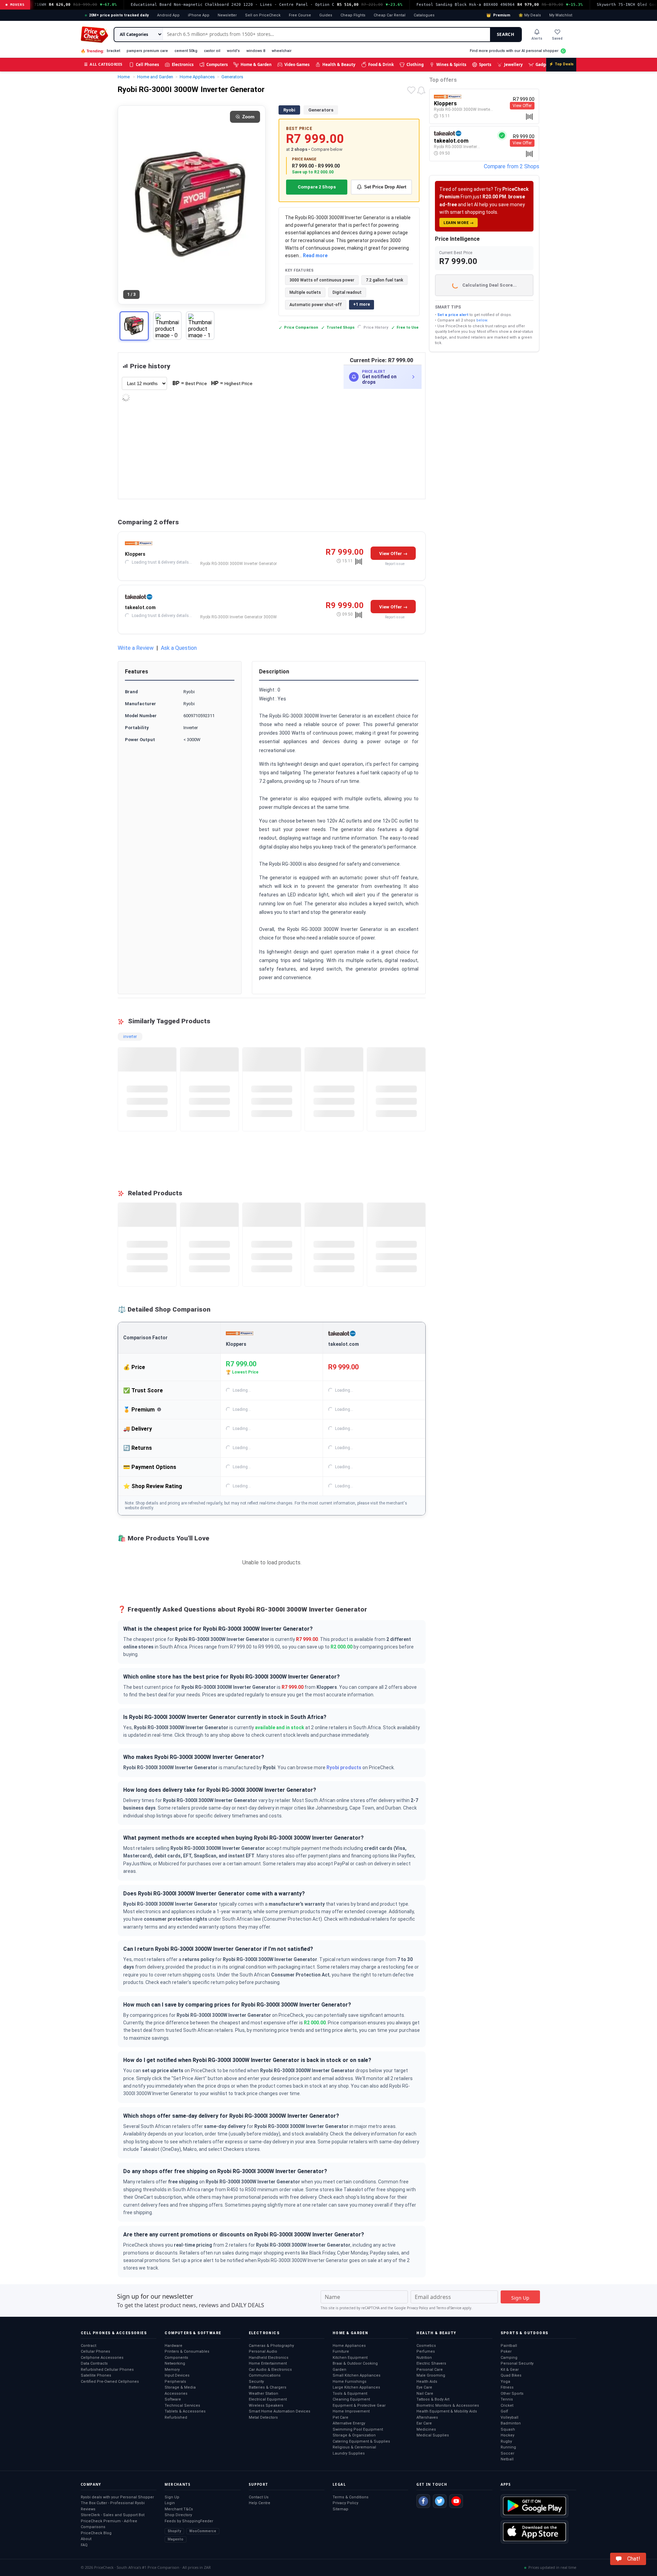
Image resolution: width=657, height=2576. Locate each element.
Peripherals (175, 2382)
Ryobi (289, 110)
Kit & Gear (510, 2370)
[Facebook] (423, 2501)
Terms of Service (449, 2308)
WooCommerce (203, 2531)
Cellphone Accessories (102, 2358)
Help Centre (260, 2503)
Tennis (507, 2399)
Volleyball (510, 2417)
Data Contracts (94, 2363)
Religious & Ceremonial (354, 2447)
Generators (321, 110)
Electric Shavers (431, 2363)
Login (170, 2503)
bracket (113, 51)
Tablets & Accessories (185, 2411)
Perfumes (426, 2351)
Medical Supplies (433, 2435)
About (86, 2539)
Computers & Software (193, 2333)
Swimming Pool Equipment (358, 2429)
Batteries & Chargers (268, 2387)
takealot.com (140, 607)
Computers (217, 64)
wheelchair (282, 51)
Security (256, 2382)
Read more (315, 255)
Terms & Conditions (351, 2497)
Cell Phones (147, 64)
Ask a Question (179, 648)
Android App (168, 15)
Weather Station (263, 2394)
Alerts (537, 38)
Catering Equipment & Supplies (361, 2441)
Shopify (174, 2531)
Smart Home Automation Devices (280, 2411)
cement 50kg (186, 51)
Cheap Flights (353, 15)
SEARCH (506, 34)
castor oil (212, 51)
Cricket (507, 2406)
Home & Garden (256, 64)
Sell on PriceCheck (263, 15)
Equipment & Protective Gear (359, 2406)
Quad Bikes (511, 2375)
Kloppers (135, 554)
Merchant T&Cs (179, 2509)
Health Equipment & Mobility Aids (447, 2411)
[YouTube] (456, 2501)
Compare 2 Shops (317, 187)
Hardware (173, 2346)
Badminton (511, 2423)
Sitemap (340, 2509)
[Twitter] (440, 2501)
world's (233, 51)
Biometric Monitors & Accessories (448, 2406)
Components (176, 2358)
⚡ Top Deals (561, 64)
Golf (504, 2411)
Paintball (509, 2346)
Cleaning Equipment (351, 2399)
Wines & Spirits (451, 64)
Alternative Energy (349, 2423)
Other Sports (512, 2394)
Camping (509, 2358)
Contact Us (259, 2497)
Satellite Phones (96, 2375)
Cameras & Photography (271, 2346)
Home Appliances (349, 2346)
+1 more (362, 304)
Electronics (183, 64)
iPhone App (199, 15)
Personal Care (430, 2370)
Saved (557, 38)
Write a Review (136, 648)
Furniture (341, 2351)
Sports (485, 64)
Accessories (176, 2394)
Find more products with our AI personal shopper (514, 51)
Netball (507, 2459)
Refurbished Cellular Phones (107, 2370)
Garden (339, 2370)
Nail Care (425, 2394)
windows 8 (256, 51)
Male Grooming (431, 2375)
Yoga (505, 2382)
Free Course (300, 15)
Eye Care (424, 2387)
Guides (326, 15)
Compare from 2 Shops (512, 166)
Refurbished (176, 2417)
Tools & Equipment (350, 2394)
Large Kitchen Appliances (356, 2387)
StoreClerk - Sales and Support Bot (113, 2515)
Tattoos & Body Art (433, 2399)
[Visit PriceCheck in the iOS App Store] (534, 2532)
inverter (130, 1037)
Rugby (506, 2441)
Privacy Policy (417, 2308)
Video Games (297, 64)
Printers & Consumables (187, 2351)
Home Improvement (351, 2411)
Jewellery (513, 64)
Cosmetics (426, 2346)
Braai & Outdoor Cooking (355, 2363)
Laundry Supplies (349, 2453)
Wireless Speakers (266, 2406)
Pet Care (340, 2417)
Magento (176, 2539)
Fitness (507, 2387)
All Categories (103, 64)
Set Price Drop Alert (385, 187)
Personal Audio (263, 2351)
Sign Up (172, 2497)
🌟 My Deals (530, 15)
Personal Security (517, 2363)
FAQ (84, 2545)
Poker (506, 2351)
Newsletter (227, 15)
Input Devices (177, 2375)
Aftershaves (427, 2417)
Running (508, 2447)
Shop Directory (178, 2515)
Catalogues (424, 15)
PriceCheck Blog (96, 2533)
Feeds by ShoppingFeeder (189, 2521)
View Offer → (393, 554)
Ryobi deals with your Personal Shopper (117, 2497)
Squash (508, 2429)
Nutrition (424, 2358)
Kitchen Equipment (350, 2358)
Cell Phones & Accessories (114, 2333)
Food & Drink (381, 64)
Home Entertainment (268, 2363)
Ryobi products (344, 1767)
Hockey (507, 2435)
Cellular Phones (95, 2351)
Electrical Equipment (268, 2399)
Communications (265, 2375)
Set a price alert (453, 315)
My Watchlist (561, 15)
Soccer (507, 2453)
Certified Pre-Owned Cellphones (110, 2382)
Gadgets (544, 64)
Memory (172, 2370)
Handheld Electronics (269, 2358)
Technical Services (182, 2406)
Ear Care (424, 2423)
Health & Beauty (339, 64)
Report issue (395, 564)
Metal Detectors (263, 2417)
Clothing (415, 64)
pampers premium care (147, 51)
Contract (88, 2346)
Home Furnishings (350, 2382)
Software (173, 2399)
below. (482, 320)
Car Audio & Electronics (270, 2370)
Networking (175, 2363)
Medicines (426, 2429)
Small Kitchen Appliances (357, 2375)
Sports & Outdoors (525, 2333)
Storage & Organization (354, 2435)
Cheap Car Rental (390, 15)
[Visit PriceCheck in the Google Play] (534, 2506)
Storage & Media (180, 2387)
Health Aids (427, 2382)
